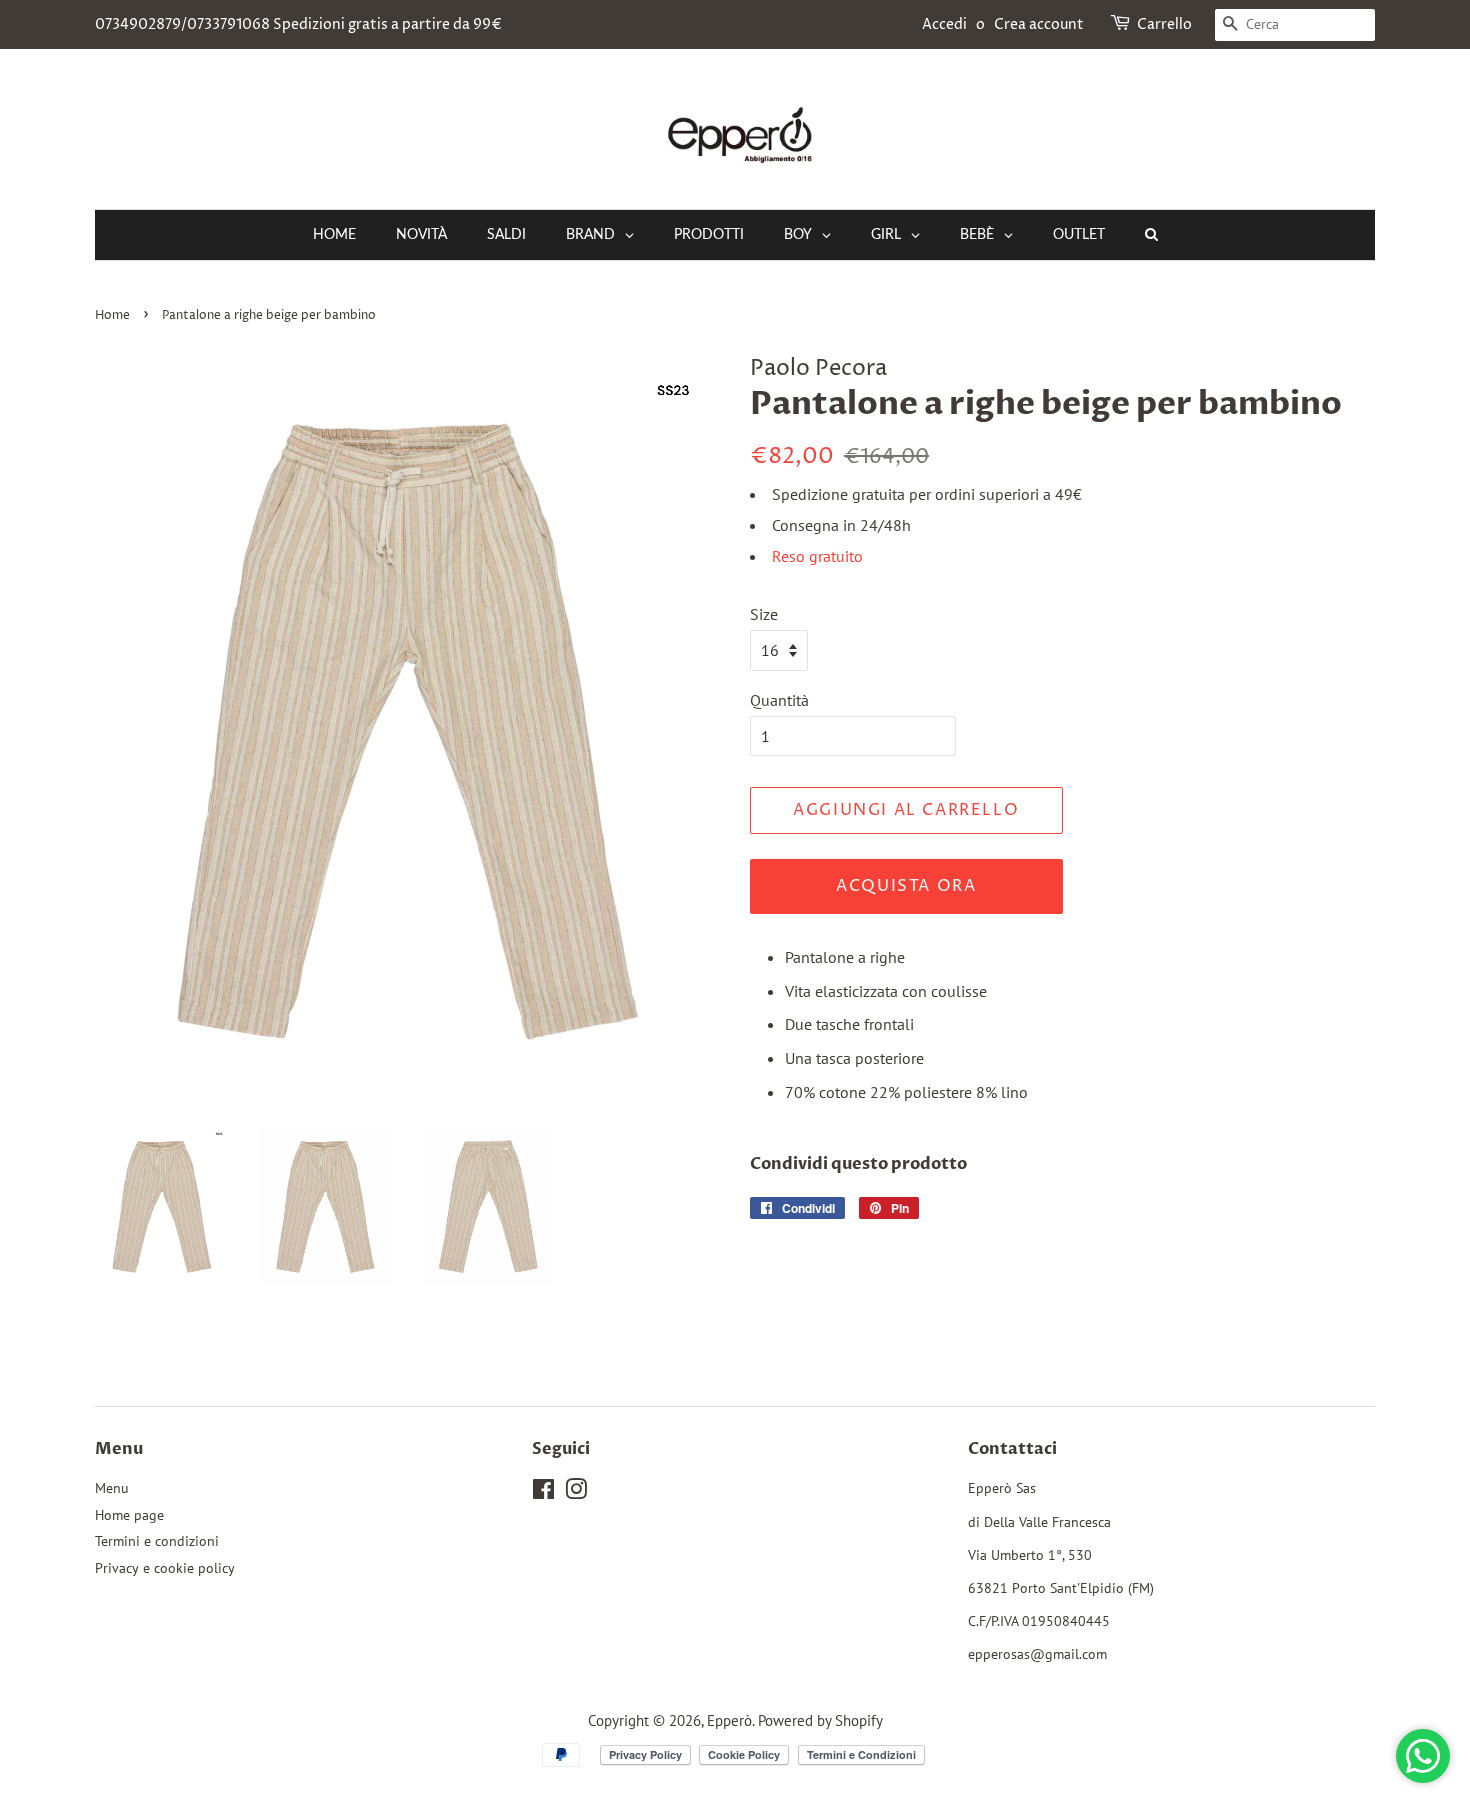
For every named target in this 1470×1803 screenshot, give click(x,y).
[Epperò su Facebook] (543, 1493)
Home (112, 315)
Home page (129, 1515)
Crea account (1039, 24)
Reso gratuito (817, 556)
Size (764, 614)
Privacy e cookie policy (165, 1568)
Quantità (779, 700)
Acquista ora (906, 886)
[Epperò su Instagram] (576, 1493)
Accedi (944, 24)
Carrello (1164, 24)
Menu (112, 1488)
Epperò (729, 1720)
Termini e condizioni (157, 1541)
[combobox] (1295, 25)
